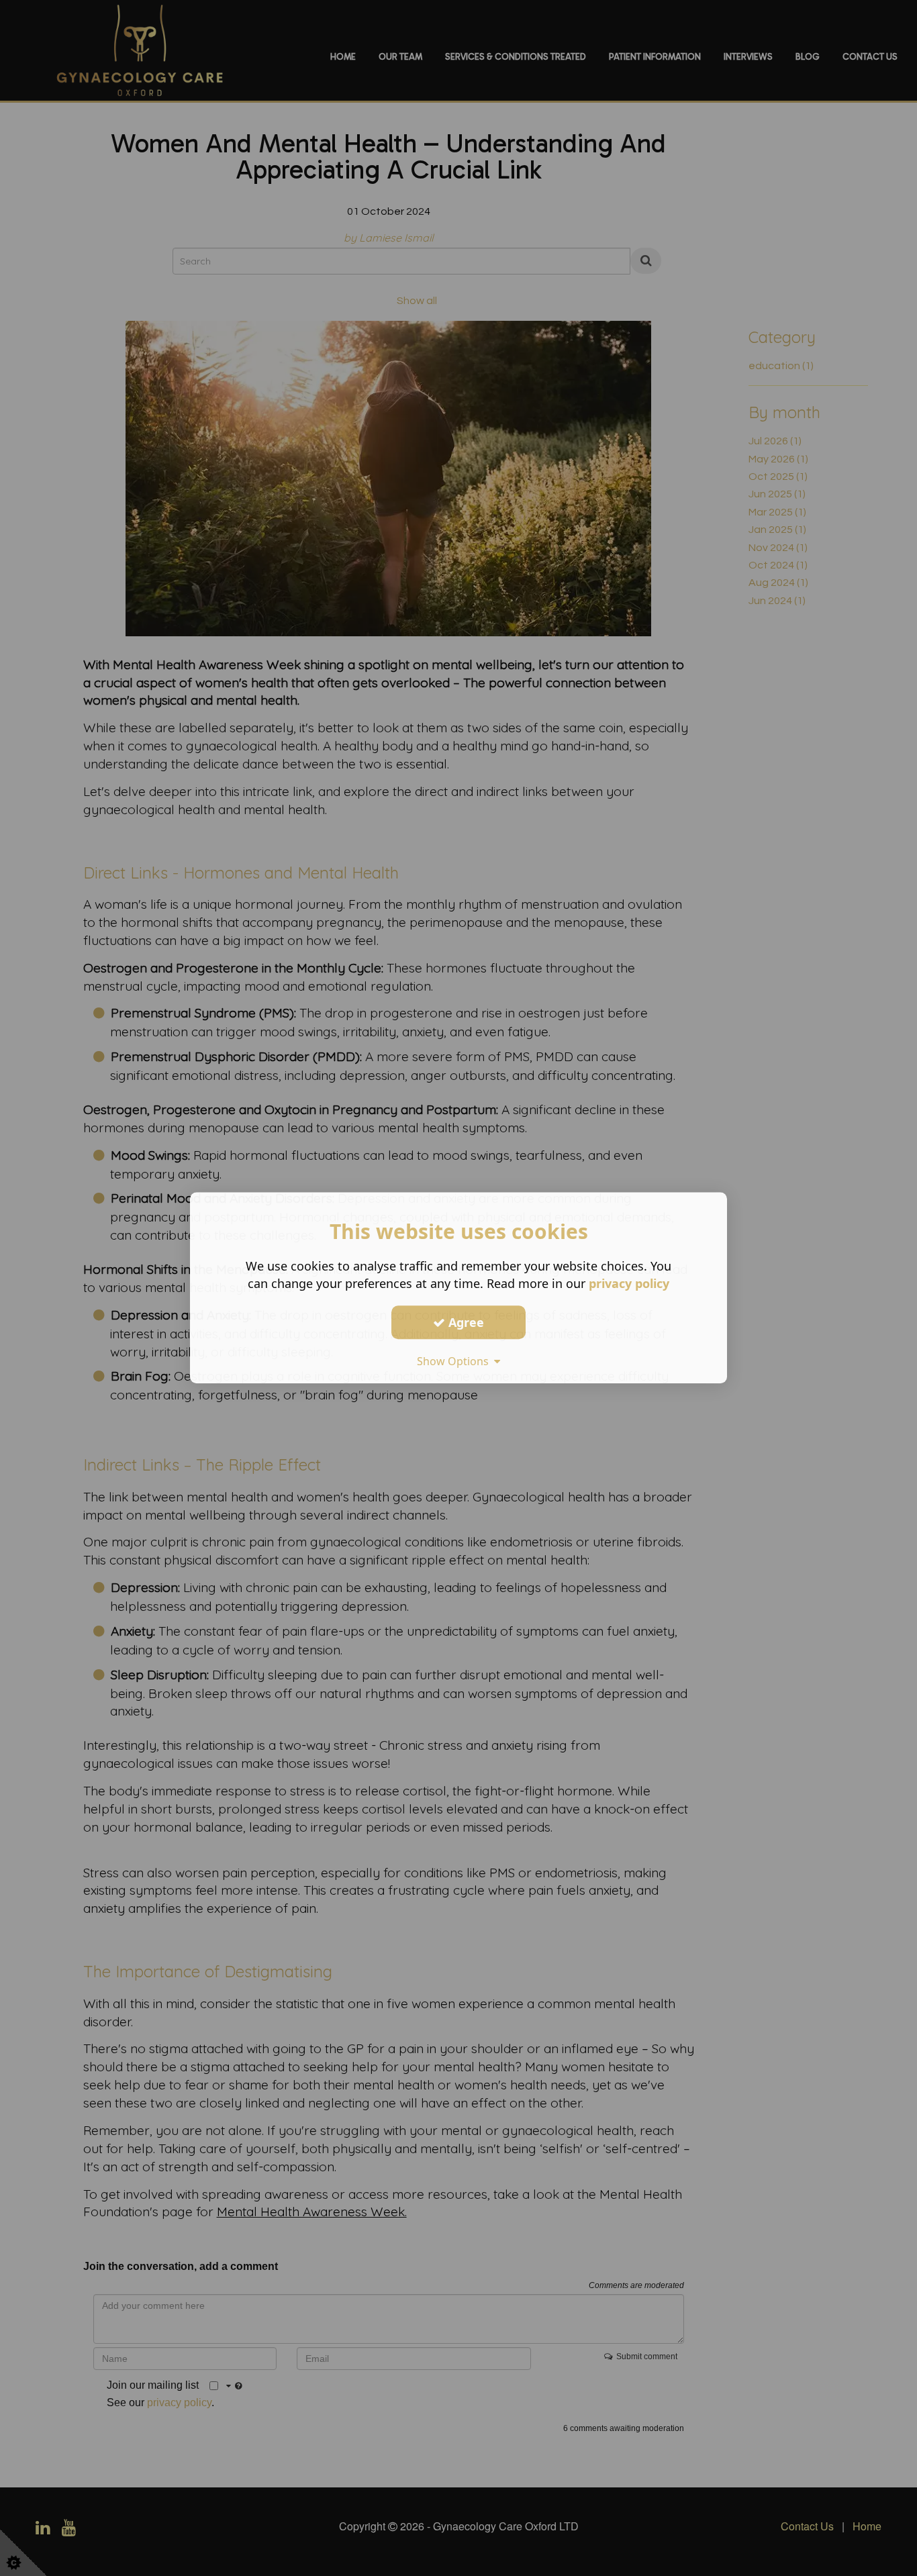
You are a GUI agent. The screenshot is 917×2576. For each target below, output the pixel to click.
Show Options (455, 1361)
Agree (465, 1322)
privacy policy (629, 1283)
